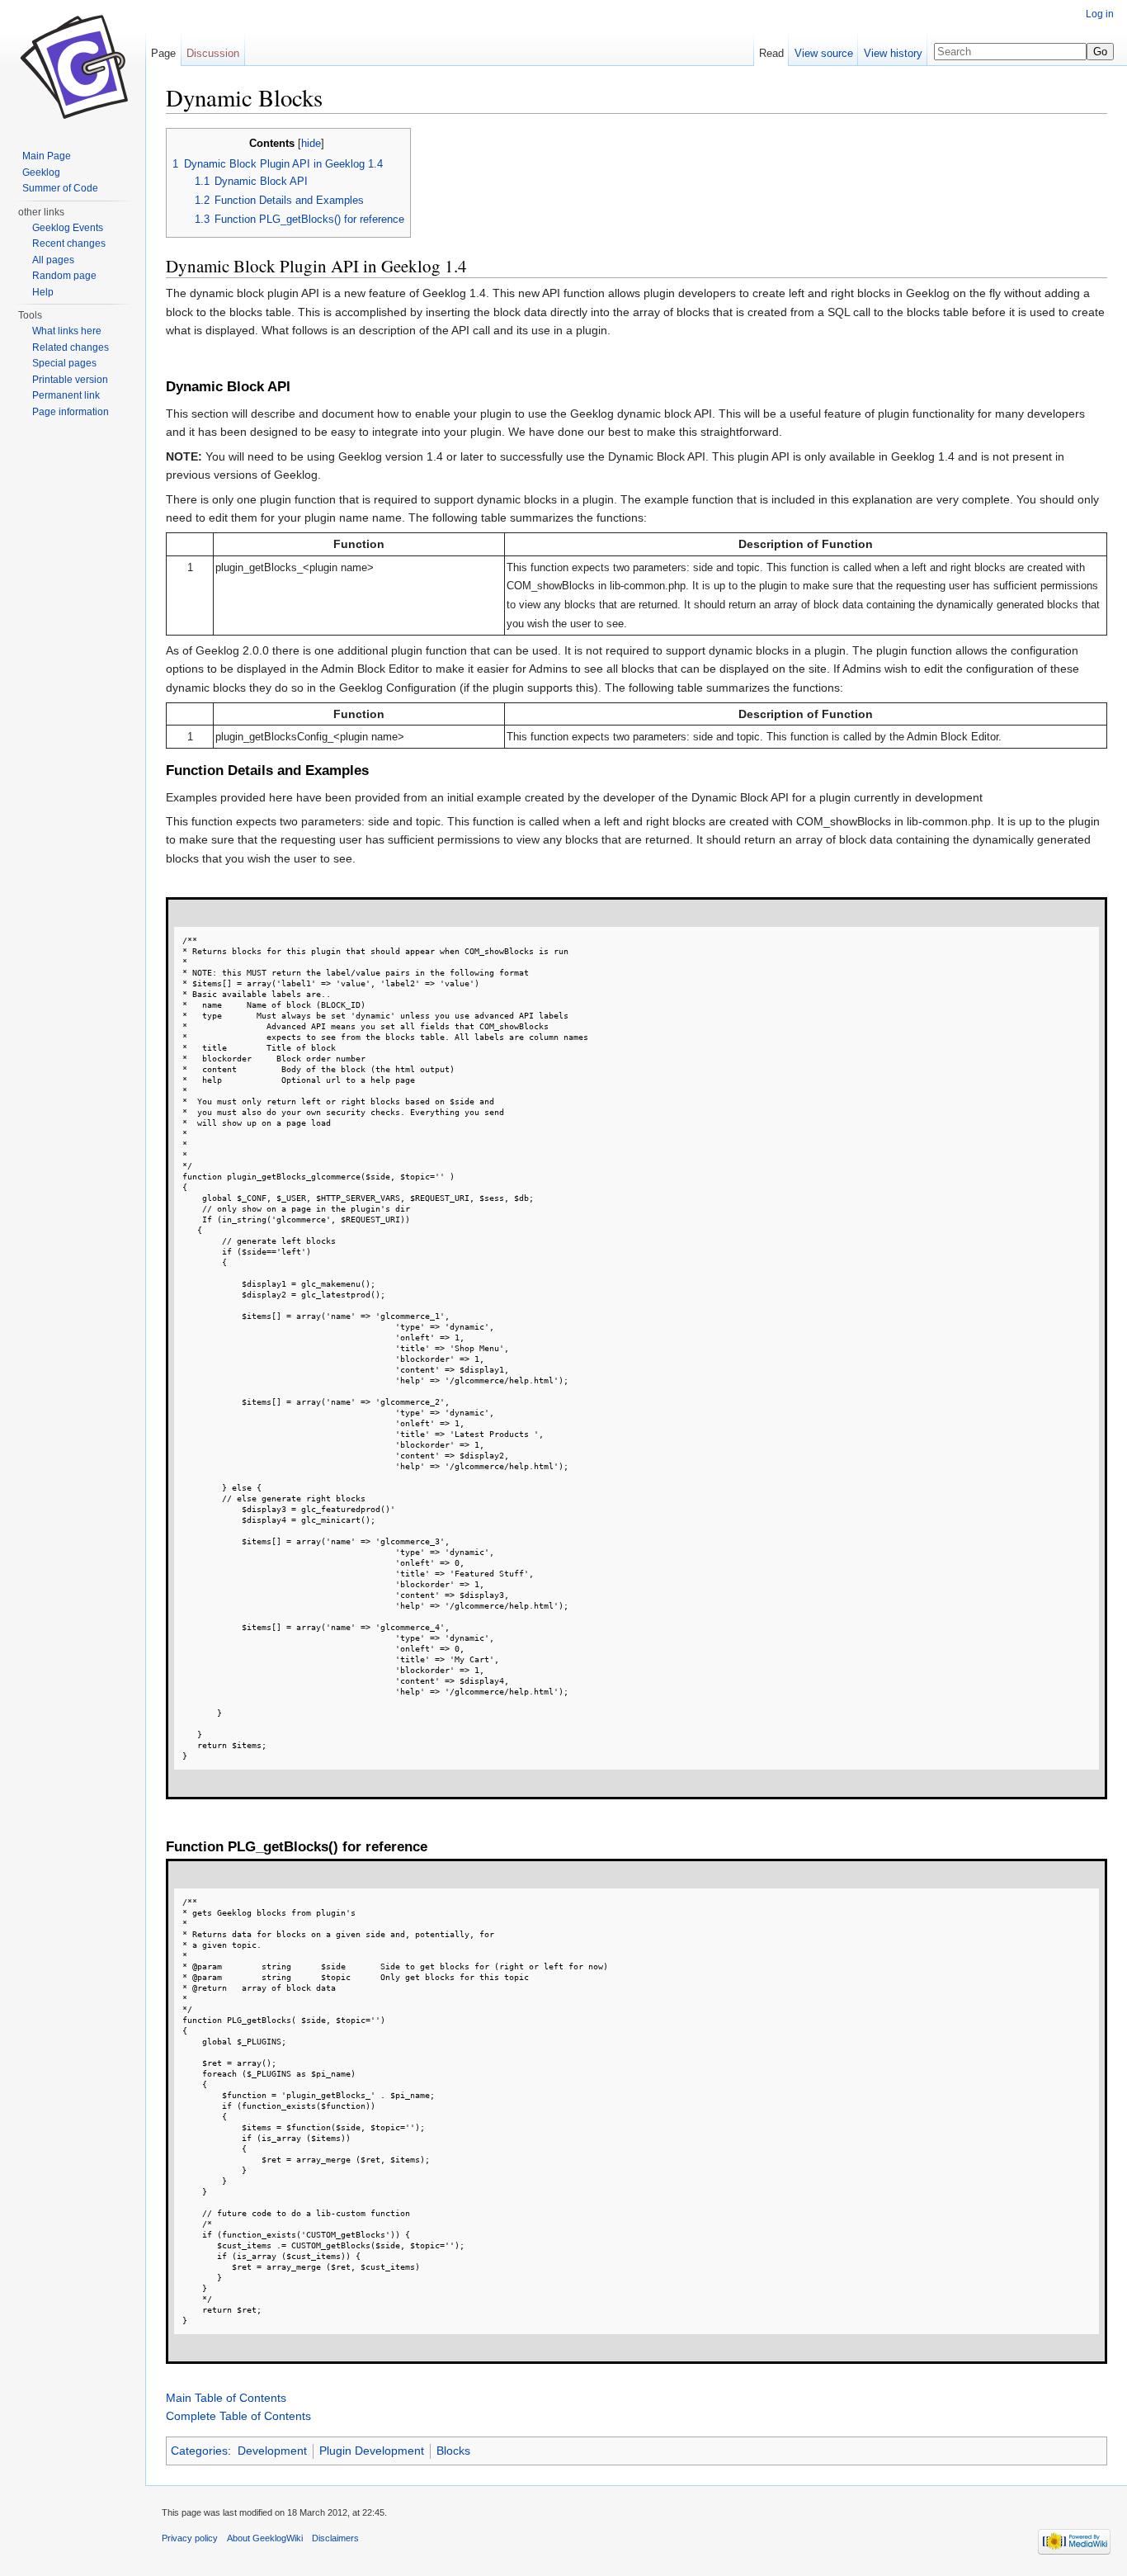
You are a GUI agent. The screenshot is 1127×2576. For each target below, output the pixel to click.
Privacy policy (190, 2538)
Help (43, 292)
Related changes (71, 347)
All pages (53, 260)
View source (824, 53)
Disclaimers (335, 2538)
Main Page (47, 156)
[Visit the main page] (73, 66)
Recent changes (69, 243)
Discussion (213, 53)
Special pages (64, 363)
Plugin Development (372, 2451)
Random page (64, 276)
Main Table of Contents (226, 2398)
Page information (71, 412)
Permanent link (66, 395)
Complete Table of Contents (238, 2416)
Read (771, 53)
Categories (199, 2451)
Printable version (70, 380)
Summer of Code (60, 188)
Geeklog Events (68, 228)
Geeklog (41, 173)
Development (272, 2451)
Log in (1100, 14)
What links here (67, 331)
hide (311, 144)
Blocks (453, 2451)
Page (163, 53)
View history (893, 53)
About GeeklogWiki (265, 2538)
